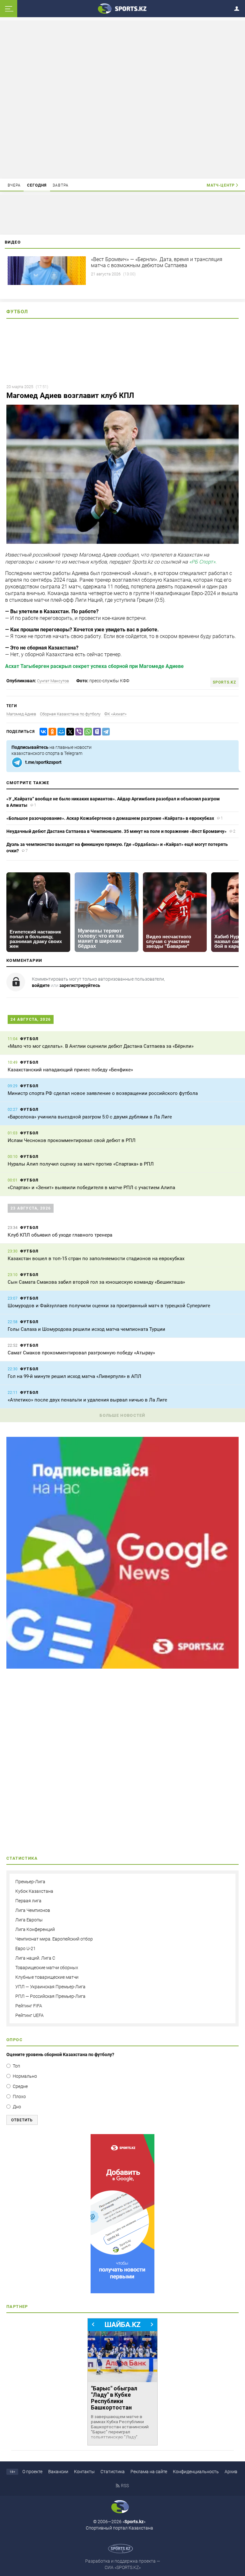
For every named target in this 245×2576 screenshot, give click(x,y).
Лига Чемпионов (33, 1910)
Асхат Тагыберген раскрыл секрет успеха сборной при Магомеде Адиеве (94, 666)
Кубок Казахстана (34, 1891)
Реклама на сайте (149, 2472)
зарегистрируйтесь (80, 985)
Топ (16, 2066)
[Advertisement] (122, 99)
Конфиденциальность (196, 2472)
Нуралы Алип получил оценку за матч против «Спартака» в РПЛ (81, 1164)
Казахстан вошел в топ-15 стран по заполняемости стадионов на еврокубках (96, 1259)
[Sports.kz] (122, 8)
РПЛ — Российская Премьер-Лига (50, 1996)
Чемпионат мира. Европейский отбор (54, 1939)
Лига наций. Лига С (35, 1958)
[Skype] (96, 732)
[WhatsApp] (87, 732)
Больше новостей (122, 1415)
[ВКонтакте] (42, 732)
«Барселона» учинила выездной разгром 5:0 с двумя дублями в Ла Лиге (90, 1117)
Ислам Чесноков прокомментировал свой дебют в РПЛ (72, 1140)
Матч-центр (221, 185)
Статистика (113, 2472)
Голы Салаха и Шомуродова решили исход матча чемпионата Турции (86, 1329)
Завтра (61, 185)
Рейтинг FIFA (29, 2006)
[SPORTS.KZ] (122, 2214)
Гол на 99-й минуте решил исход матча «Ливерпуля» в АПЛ (74, 1376)
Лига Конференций (35, 1929)
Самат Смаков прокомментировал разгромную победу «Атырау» (81, 1353)
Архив (231, 2472)
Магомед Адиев (21, 714)
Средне (20, 2086)
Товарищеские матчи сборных (47, 1968)
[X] (69, 732)
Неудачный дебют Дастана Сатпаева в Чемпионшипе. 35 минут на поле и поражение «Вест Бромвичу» (116, 831)
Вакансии (58, 2472)
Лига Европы (29, 1920)
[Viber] (78, 732)
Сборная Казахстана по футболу (70, 714)
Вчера (14, 185)
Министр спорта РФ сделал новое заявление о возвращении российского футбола (103, 1093)
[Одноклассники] (51, 732)
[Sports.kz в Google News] (122, 1667)
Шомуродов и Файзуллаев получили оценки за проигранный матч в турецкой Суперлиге (109, 1306)
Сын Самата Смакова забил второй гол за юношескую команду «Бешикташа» (96, 1282)
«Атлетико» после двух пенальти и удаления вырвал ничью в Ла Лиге (87, 1400)
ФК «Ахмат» (115, 714)
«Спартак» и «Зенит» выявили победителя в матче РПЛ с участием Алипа (91, 1188)
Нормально (25, 2076)
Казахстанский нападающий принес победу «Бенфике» (70, 1070)
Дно (17, 2107)
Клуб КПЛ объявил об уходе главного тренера (60, 1235)
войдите (41, 985)
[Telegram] (105, 732)
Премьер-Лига (30, 1882)
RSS (125, 2486)
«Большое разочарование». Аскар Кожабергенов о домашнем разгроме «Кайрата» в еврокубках (110, 818)
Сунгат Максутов (53, 681)
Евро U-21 (26, 1948)
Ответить (22, 2120)
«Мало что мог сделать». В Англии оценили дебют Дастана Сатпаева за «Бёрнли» (101, 1046)
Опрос (15, 2040)
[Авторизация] (239, 7)
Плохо (19, 2097)
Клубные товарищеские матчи (47, 1977)
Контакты (84, 2472)
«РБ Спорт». (203, 562)
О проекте (32, 2472)
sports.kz (224, 682)
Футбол (17, 312)
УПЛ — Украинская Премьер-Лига (50, 1987)
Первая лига (28, 1901)
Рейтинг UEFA (30, 2015)
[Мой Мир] (60, 732)
